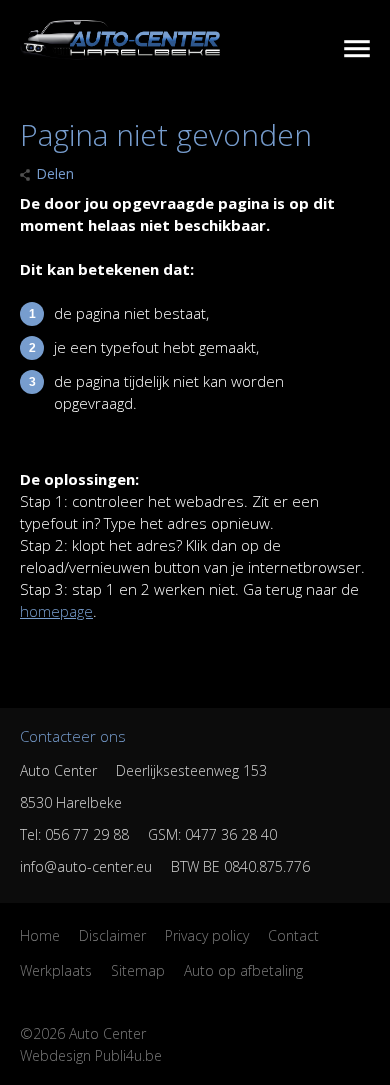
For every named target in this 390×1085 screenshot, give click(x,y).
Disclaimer (112, 935)
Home (40, 935)
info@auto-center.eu (86, 866)
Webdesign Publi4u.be (91, 1055)
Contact (293, 935)
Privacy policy (207, 935)
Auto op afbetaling (243, 970)
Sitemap (138, 970)
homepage (56, 611)
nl (351, 49)
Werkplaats (56, 970)
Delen (55, 173)
